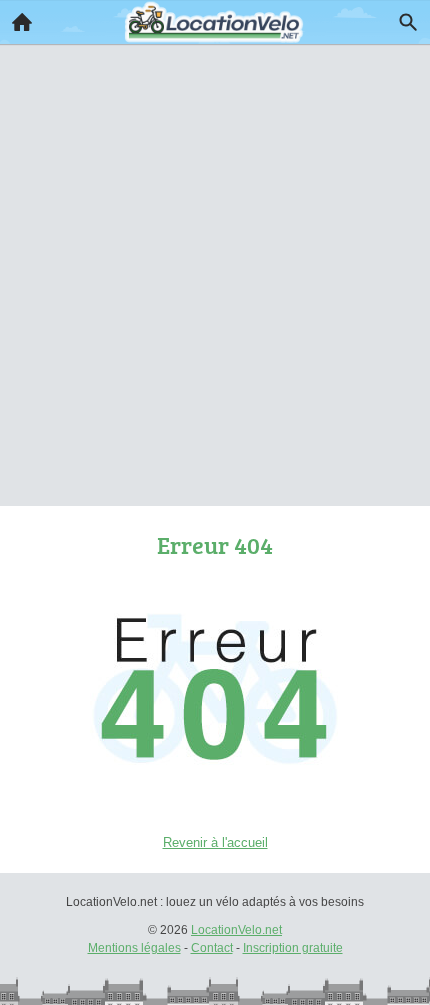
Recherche (408, 22)
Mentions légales (134, 948)
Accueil (22, 22)
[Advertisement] (215, 247)
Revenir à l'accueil (215, 842)
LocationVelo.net (236, 930)
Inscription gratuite (293, 948)
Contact (212, 948)
